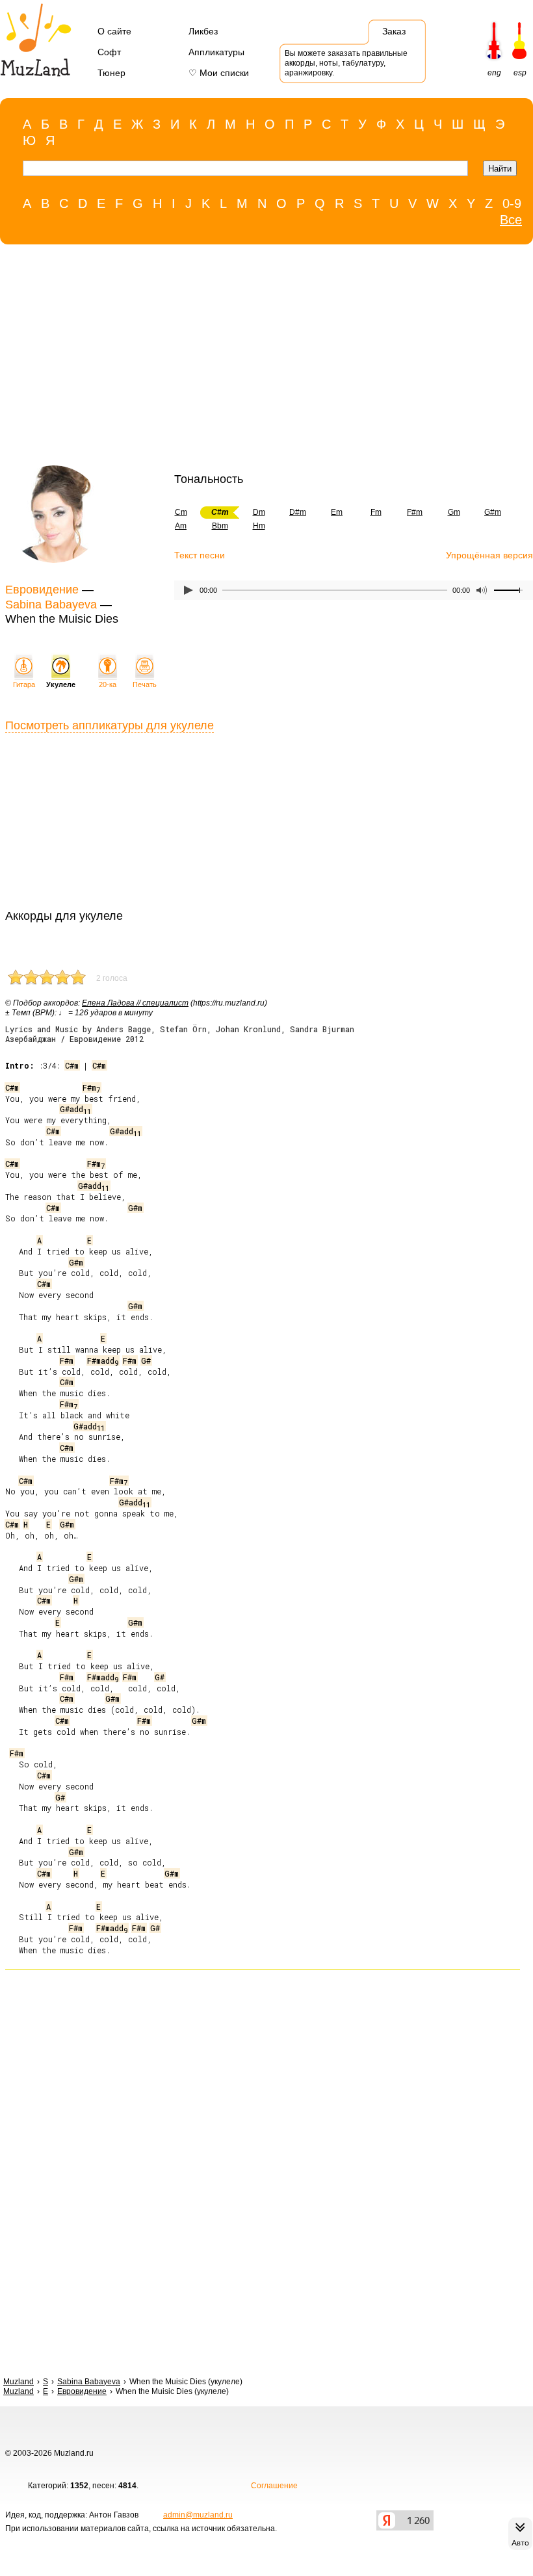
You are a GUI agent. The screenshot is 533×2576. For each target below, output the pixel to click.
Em (337, 512)
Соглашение (274, 2486)
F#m (415, 512)
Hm (259, 526)
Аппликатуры (216, 52)
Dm (259, 512)
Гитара (24, 684)
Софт (109, 52)
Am (181, 526)
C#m (72, 1065)
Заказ (394, 31)
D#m (298, 512)
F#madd (103, 1360)
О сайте (114, 31)
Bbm (220, 526)
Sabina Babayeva (51, 605)
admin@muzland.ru (198, 2515)
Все (511, 220)
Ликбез (203, 31)
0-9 (512, 203)
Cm (181, 512)
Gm (454, 512)
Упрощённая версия (489, 555)
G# (146, 1360)
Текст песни (200, 555)
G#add (75, 1109)
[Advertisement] (260, 358)
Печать (145, 684)
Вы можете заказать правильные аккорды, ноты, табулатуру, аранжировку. (346, 63)
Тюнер (111, 73)
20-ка (108, 684)
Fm (376, 512)
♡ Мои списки (219, 73)
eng (494, 73)
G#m (493, 512)
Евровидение (42, 590)
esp (520, 73)
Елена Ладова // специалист (135, 1003)
